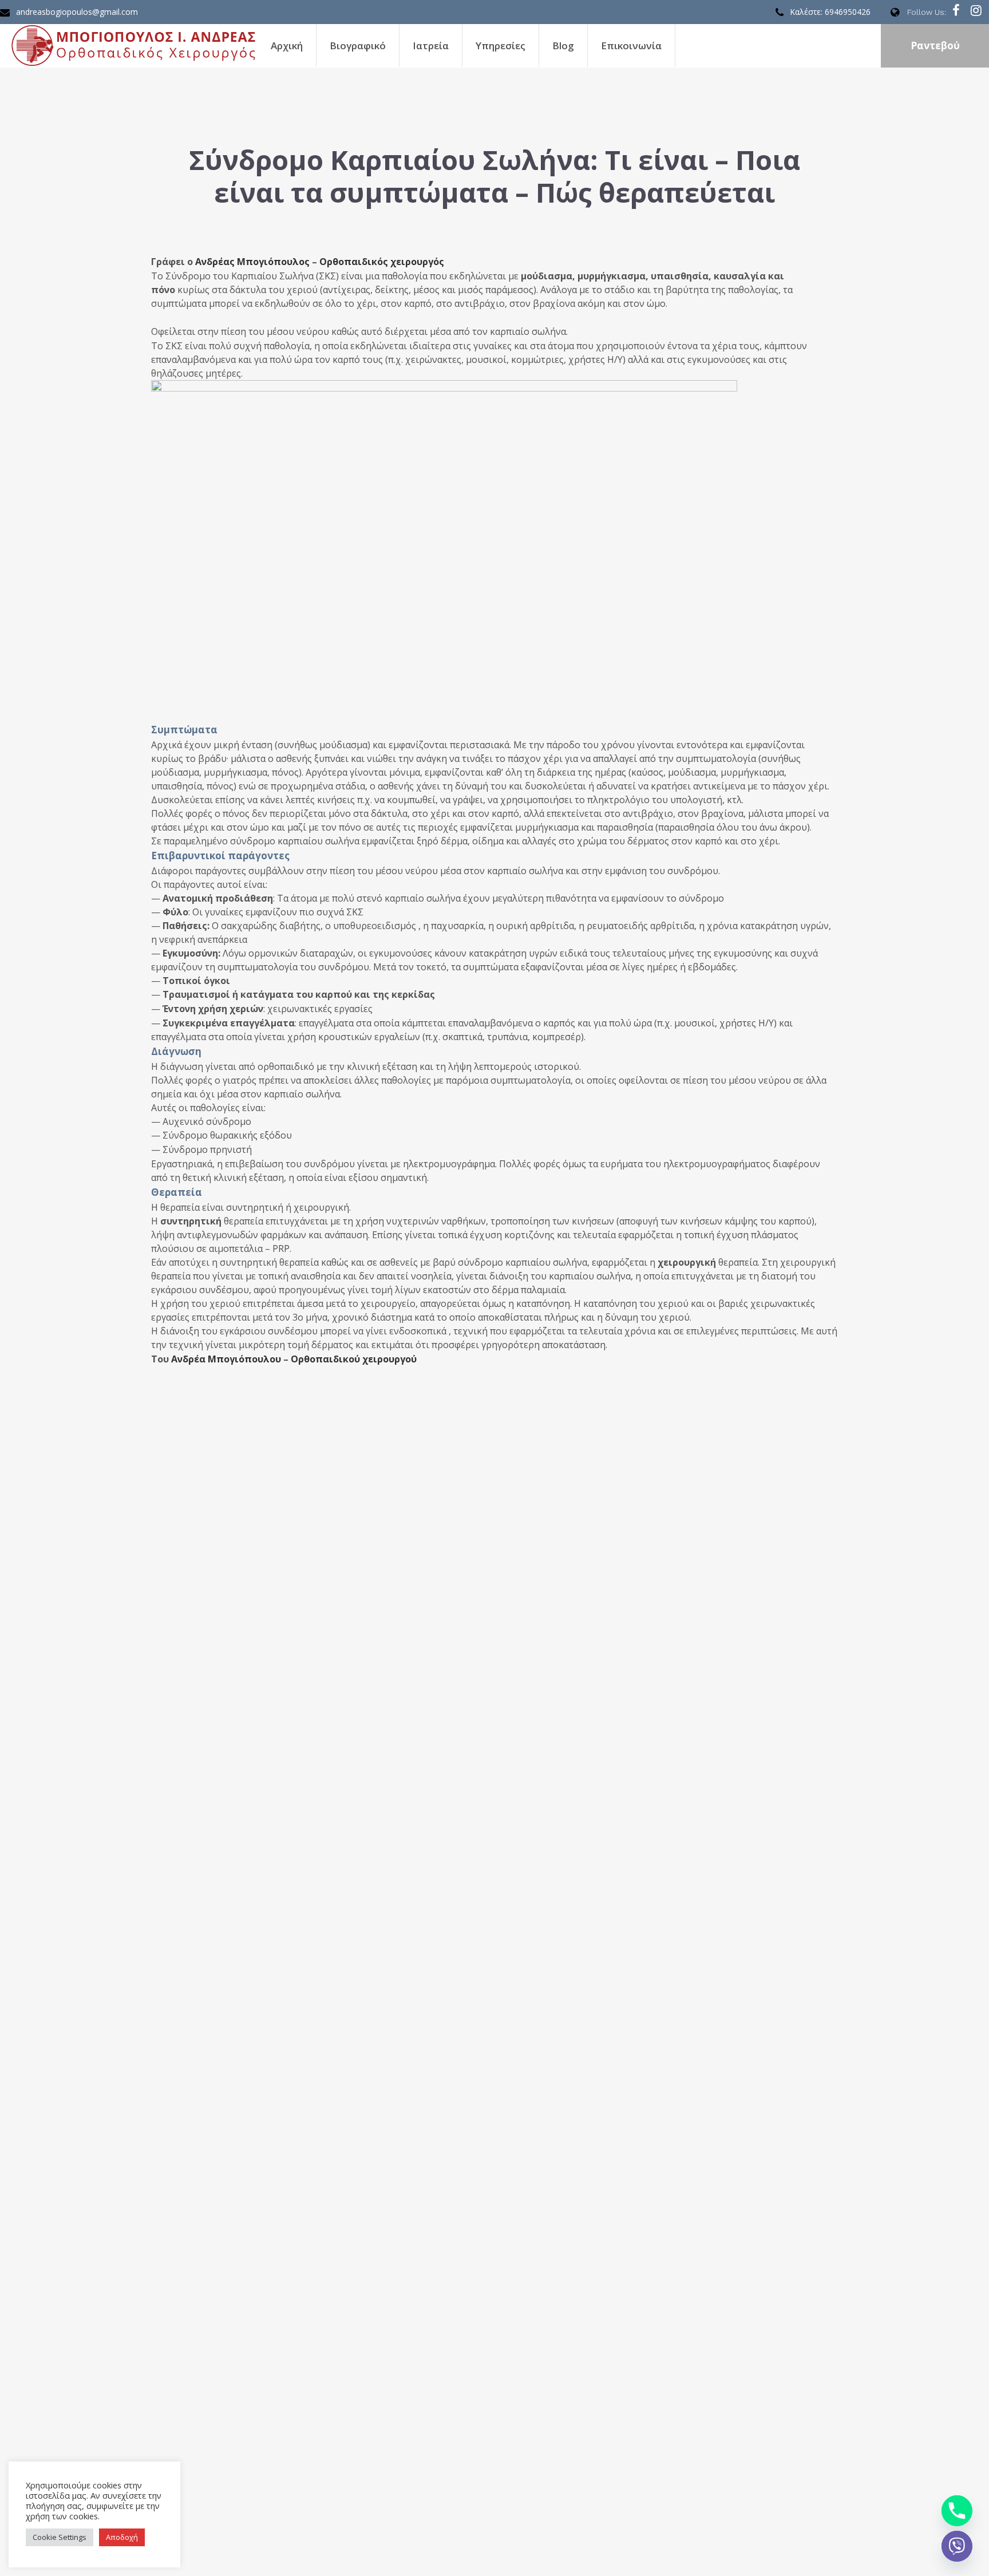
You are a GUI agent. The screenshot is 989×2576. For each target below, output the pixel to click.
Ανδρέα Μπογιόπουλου (226, 1359)
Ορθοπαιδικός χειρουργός (382, 262)
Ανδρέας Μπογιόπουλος (252, 262)
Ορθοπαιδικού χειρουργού (354, 1359)
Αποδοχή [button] (122, 2537)
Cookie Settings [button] (60, 2537)
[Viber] (957, 2546)
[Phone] (957, 2511)
